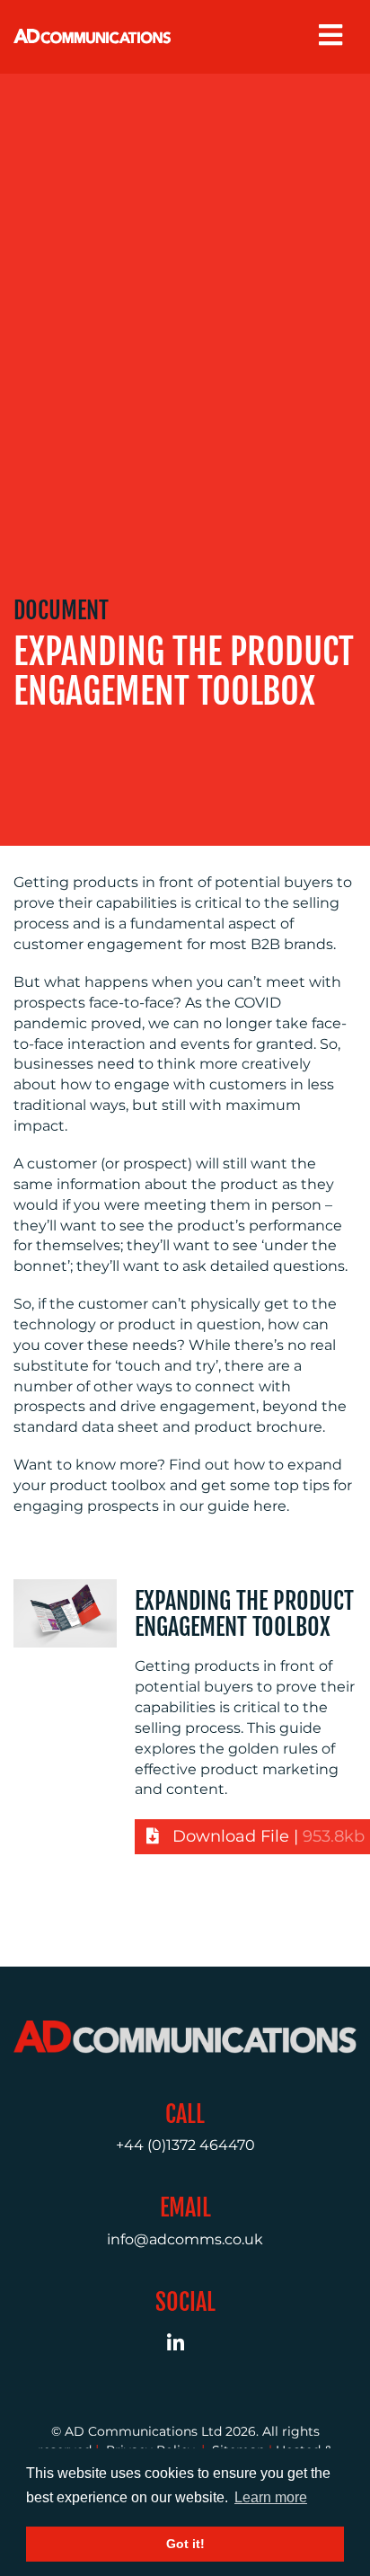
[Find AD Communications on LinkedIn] (185, 2345)
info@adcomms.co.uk (185, 2239)
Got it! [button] (185, 2544)
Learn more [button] (271, 2497)
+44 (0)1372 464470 (185, 2145)
